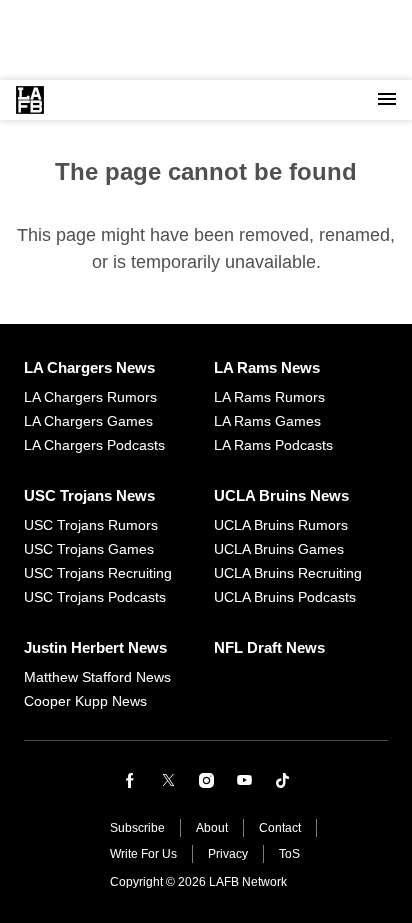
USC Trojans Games (89, 549)
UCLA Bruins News (281, 495)
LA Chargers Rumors (90, 397)
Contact (280, 828)
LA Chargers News (89, 367)
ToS (289, 854)
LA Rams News (267, 367)
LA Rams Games (267, 421)
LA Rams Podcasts (273, 445)
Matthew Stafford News (97, 677)
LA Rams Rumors (269, 397)
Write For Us (143, 854)
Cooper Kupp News (85, 701)
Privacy (228, 854)
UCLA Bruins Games (279, 549)
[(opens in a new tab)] (130, 780)
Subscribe (137, 828)
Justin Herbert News (95, 647)
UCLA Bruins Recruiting (288, 573)
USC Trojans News (89, 495)
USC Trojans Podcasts (95, 597)
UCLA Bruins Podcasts (285, 597)
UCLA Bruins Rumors (281, 525)
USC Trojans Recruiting (98, 573)
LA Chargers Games (88, 421)
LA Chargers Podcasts (94, 445)
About (212, 828)
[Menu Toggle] (387, 100)
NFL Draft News (269, 647)
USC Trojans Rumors (91, 525)
